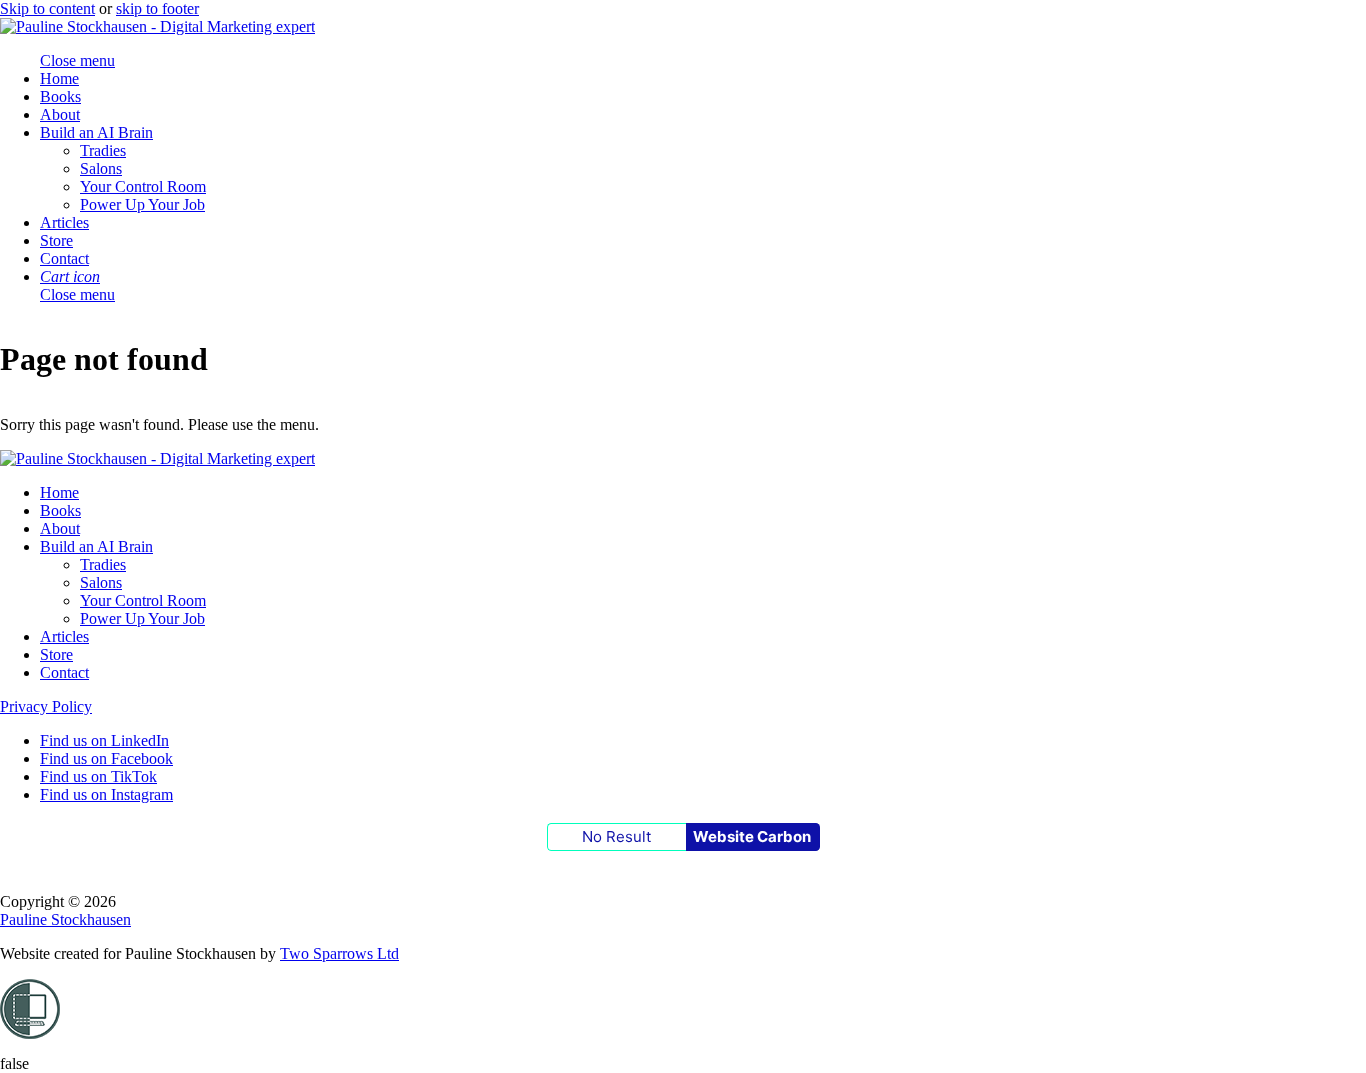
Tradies (103, 150)
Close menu (77, 294)
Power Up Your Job (142, 204)
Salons (101, 168)
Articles (64, 222)
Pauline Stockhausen (65, 919)
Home (59, 78)
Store (56, 240)
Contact (64, 258)
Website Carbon (752, 836)
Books (60, 96)
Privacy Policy (46, 706)
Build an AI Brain (96, 132)
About (60, 114)
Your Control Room (143, 186)
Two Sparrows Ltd (339, 953)
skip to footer (157, 8)
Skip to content (47, 8)
